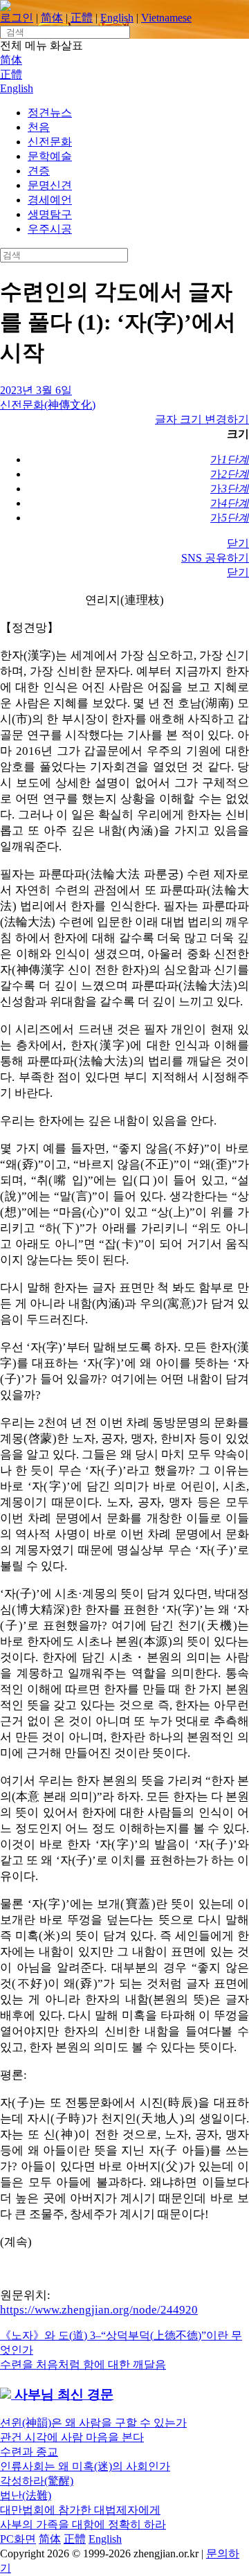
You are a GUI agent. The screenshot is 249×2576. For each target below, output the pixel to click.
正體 (82, 18)
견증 (39, 171)
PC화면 (18, 2539)
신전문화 (50, 142)
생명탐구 (50, 214)
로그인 (17, 18)
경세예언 (50, 200)
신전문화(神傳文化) (48, 405)
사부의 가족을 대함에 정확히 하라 (83, 2524)
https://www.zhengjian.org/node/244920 (99, 2310)
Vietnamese (166, 18)
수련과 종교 (29, 2452)
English (117, 18)
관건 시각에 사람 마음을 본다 (72, 2437)
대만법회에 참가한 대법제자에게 (80, 2510)
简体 (52, 18)
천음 (39, 127)
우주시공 (50, 229)
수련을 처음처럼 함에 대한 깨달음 (83, 2364)
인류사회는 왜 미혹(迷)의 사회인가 (85, 2466)
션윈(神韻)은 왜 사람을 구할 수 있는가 (93, 2423)
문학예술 (50, 156)
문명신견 (50, 185)
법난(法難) (26, 2495)
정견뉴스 (50, 113)
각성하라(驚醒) (37, 2481)
